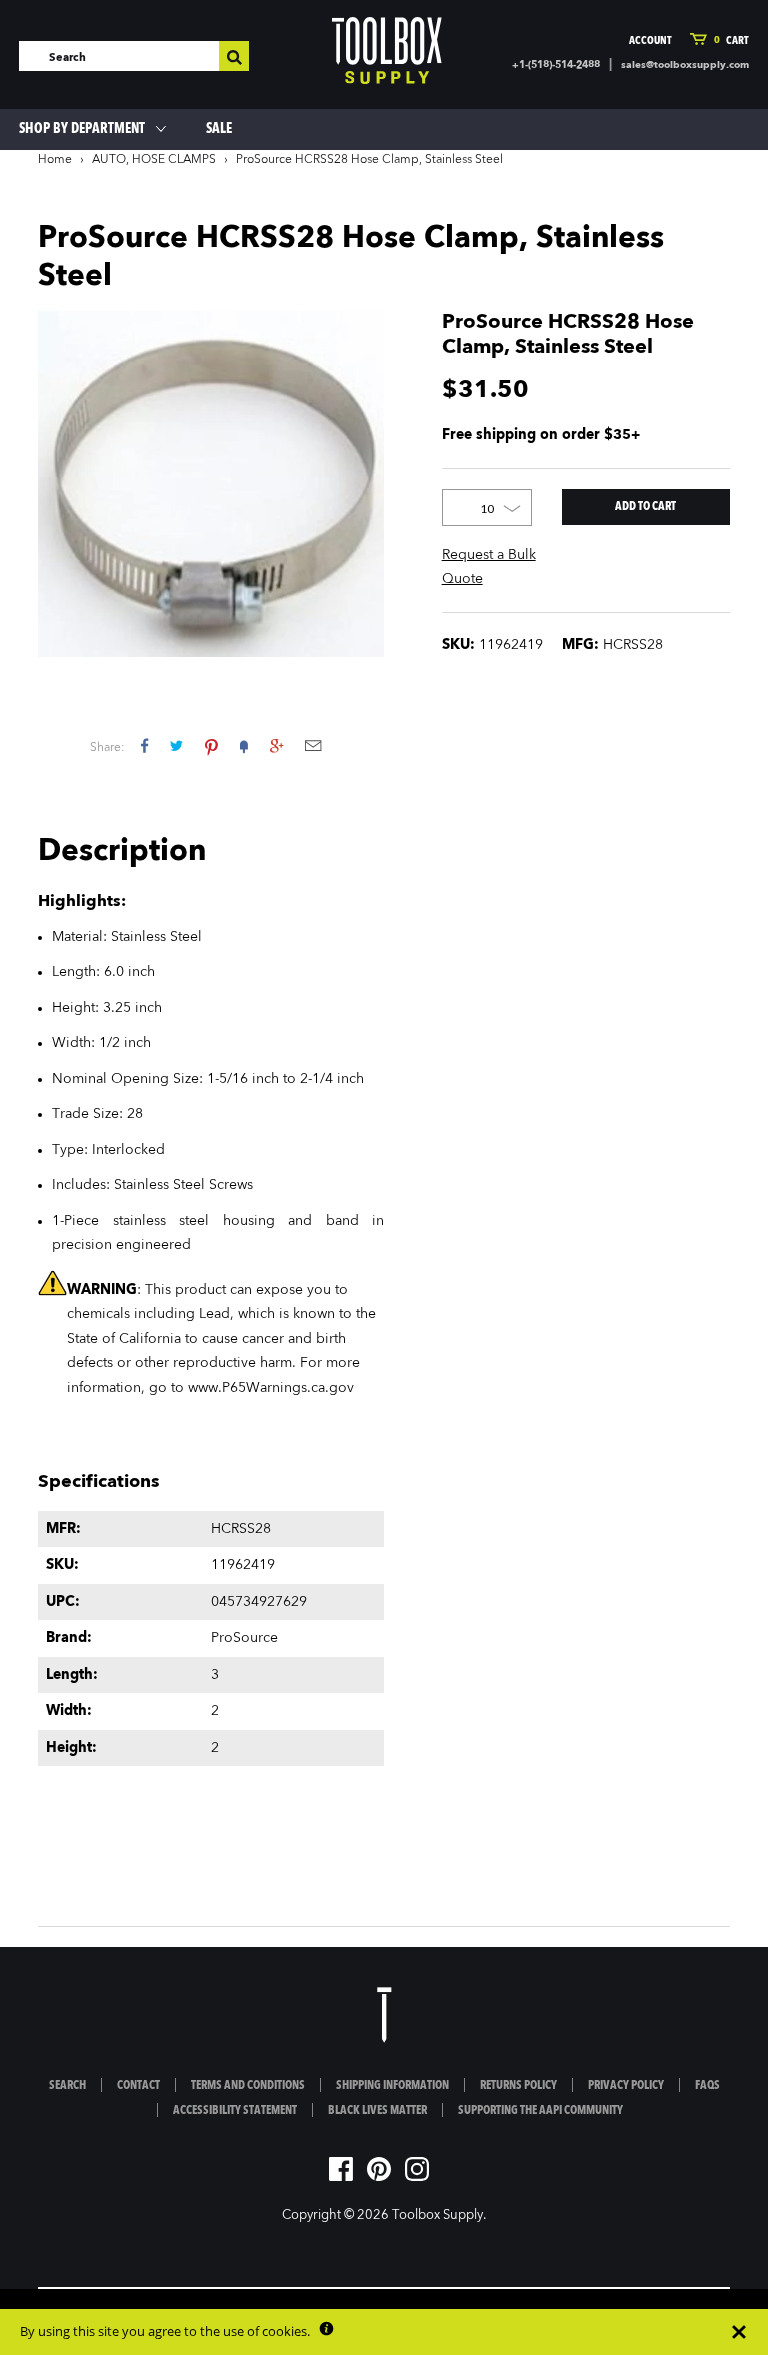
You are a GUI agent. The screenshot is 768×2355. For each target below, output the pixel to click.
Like (144, 745)
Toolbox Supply (437, 2215)
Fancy (244, 745)
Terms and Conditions (248, 2086)
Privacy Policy (626, 2086)
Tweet (176, 745)
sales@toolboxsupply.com (685, 65)
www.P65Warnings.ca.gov (271, 1388)
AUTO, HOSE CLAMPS (154, 160)
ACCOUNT (650, 41)
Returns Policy (518, 2086)
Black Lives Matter (377, 2111)
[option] (211, 484)
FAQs (707, 2086)
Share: (107, 748)
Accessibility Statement (235, 2111)
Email (313, 745)
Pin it (211, 745)
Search (67, 2086)
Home (55, 160)
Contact (138, 2086)
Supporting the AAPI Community (540, 2111)
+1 (276, 745)
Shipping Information (392, 2086)
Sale (219, 129)
